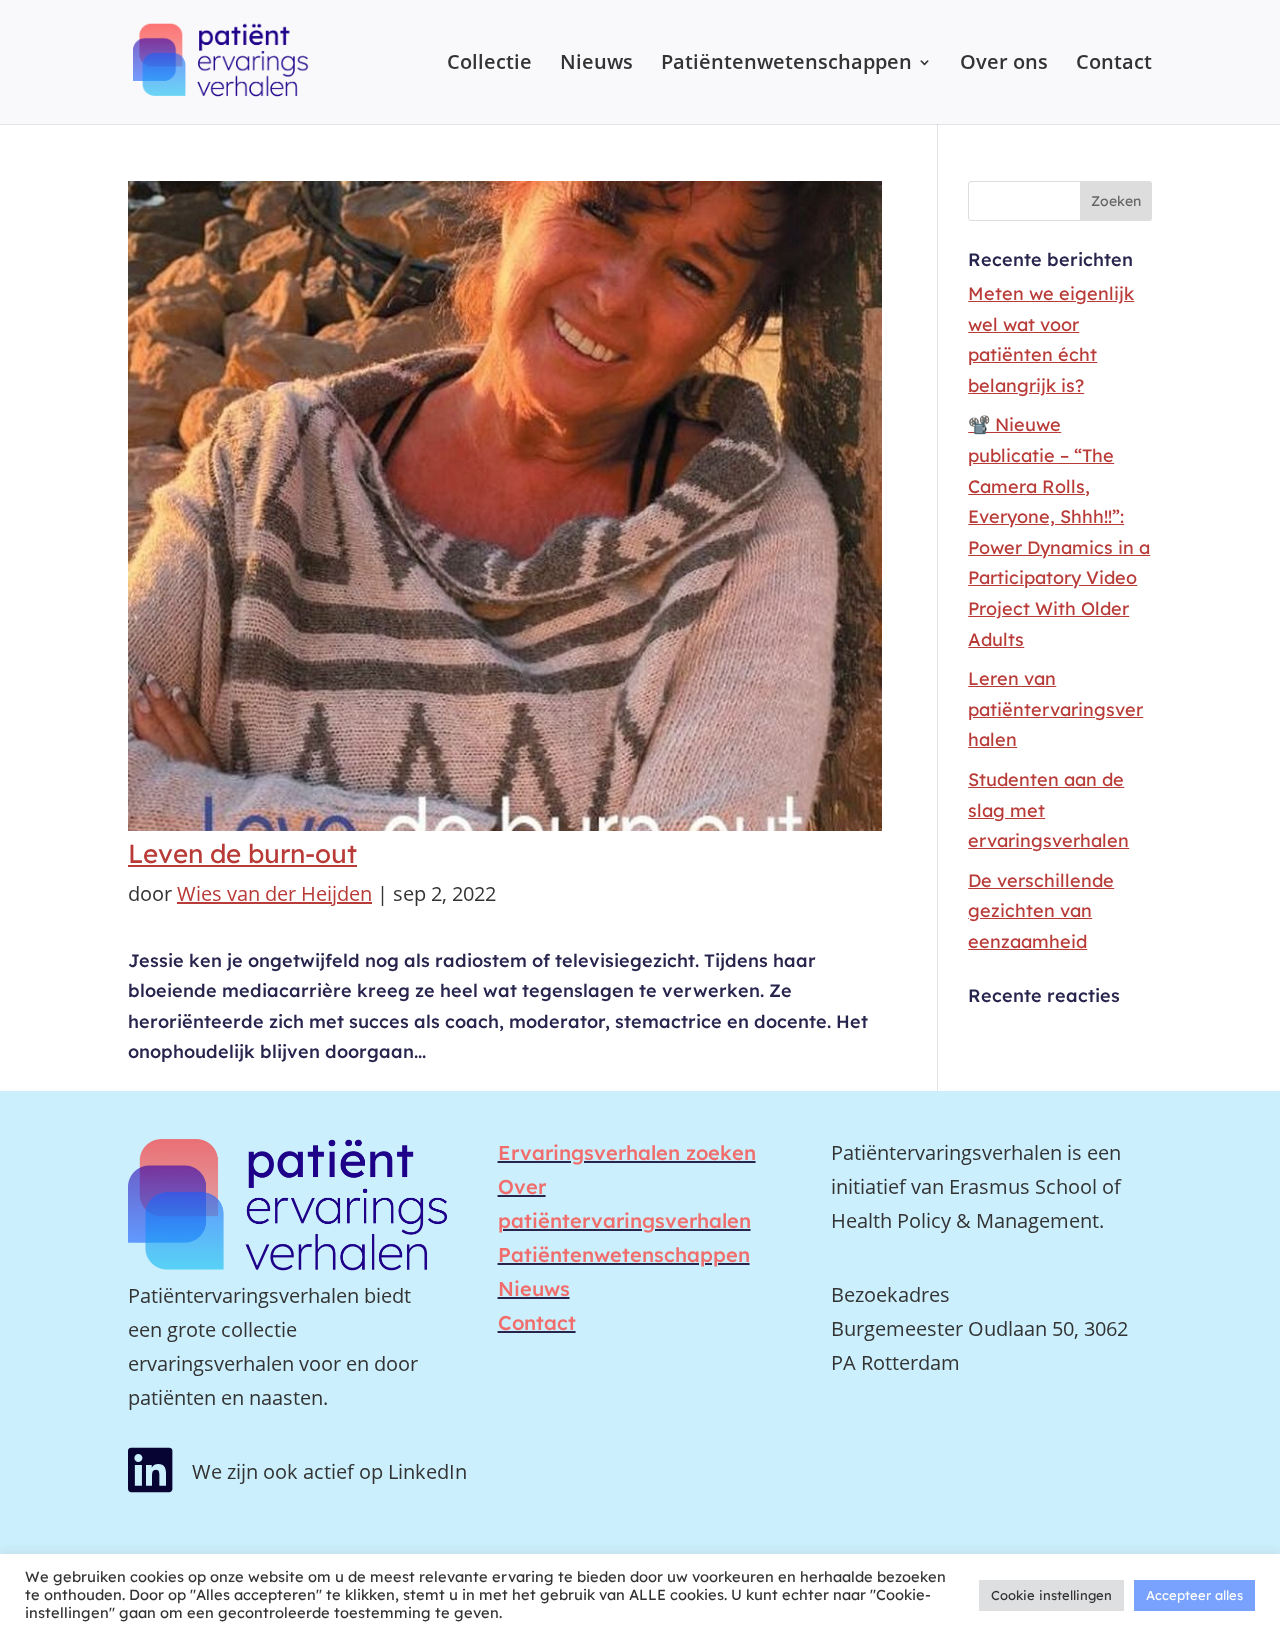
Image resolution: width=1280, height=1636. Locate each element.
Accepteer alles (1194, 1595)
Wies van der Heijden (274, 893)
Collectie (489, 65)
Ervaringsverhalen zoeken (627, 1152)
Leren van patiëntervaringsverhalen (1055, 709)
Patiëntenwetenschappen (786, 65)
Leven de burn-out (242, 853)
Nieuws (596, 65)
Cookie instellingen (1051, 1595)
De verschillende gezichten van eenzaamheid (1041, 911)
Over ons (1004, 65)
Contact (1114, 65)
